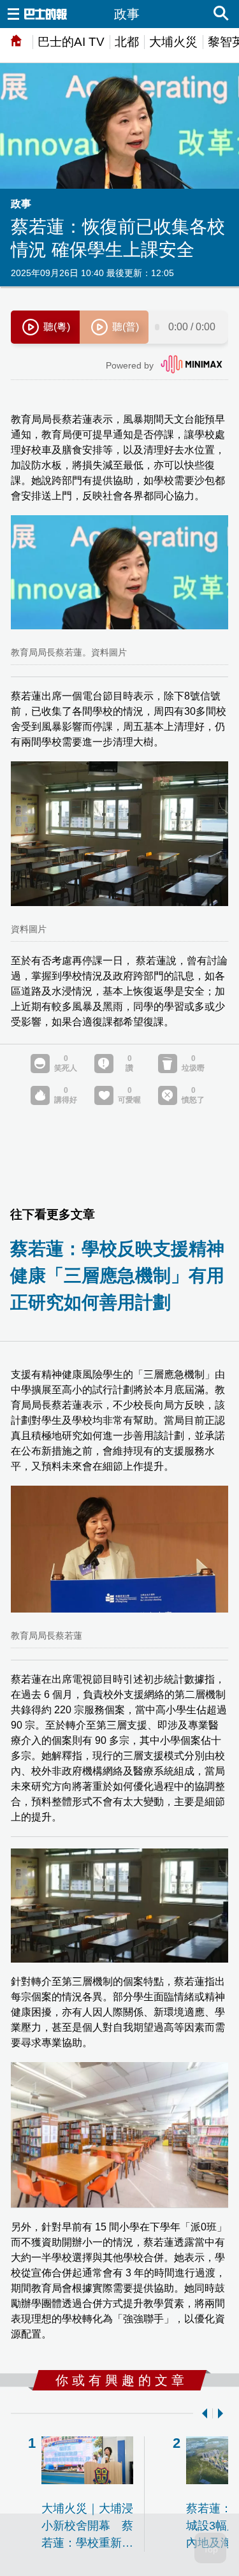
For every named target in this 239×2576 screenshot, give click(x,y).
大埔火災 (173, 42)
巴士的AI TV (71, 42)
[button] (202, 2413)
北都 (127, 42)
